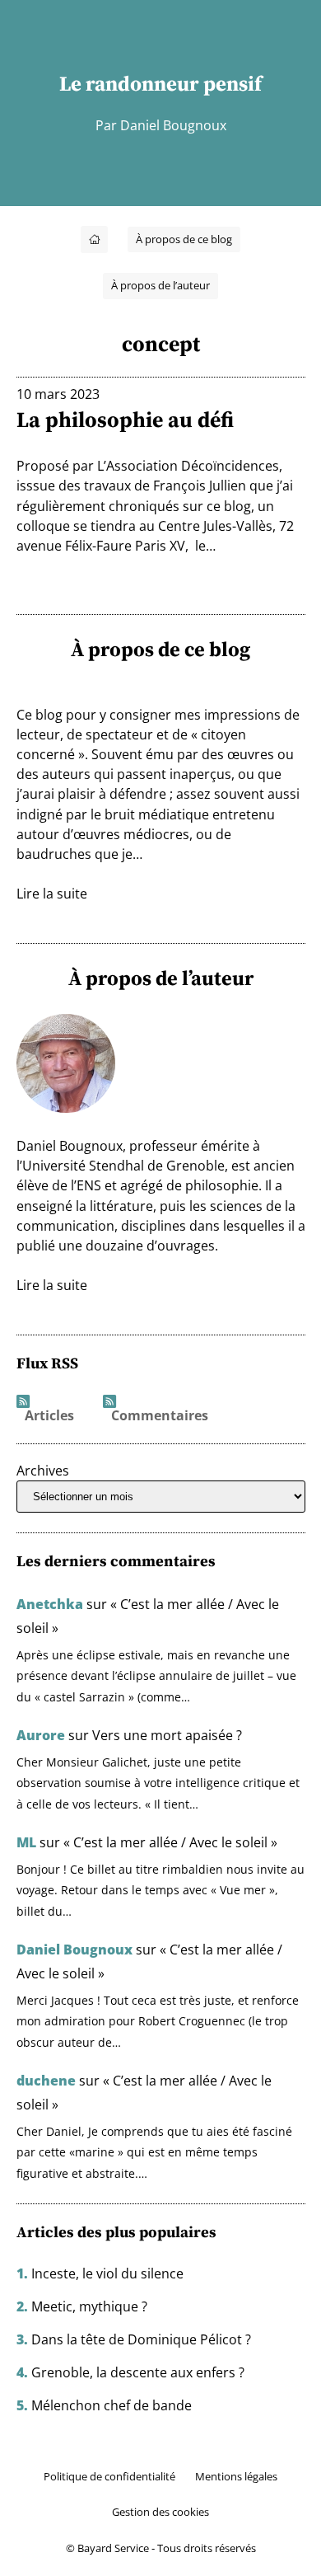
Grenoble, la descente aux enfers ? (138, 2372)
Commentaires (160, 1416)
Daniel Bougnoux (74, 1950)
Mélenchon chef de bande (112, 2405)
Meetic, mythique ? (89, 2306)
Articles (49, 1416)
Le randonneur (129, 83)
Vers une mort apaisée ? (167, 1735)
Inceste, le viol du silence (107, 2273)
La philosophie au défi (125, 420)
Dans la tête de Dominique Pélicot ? (141, 2339)
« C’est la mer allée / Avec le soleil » (170, 1842)
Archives (43, 1471)
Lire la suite (52, 894)
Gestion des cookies (160, 2512)
